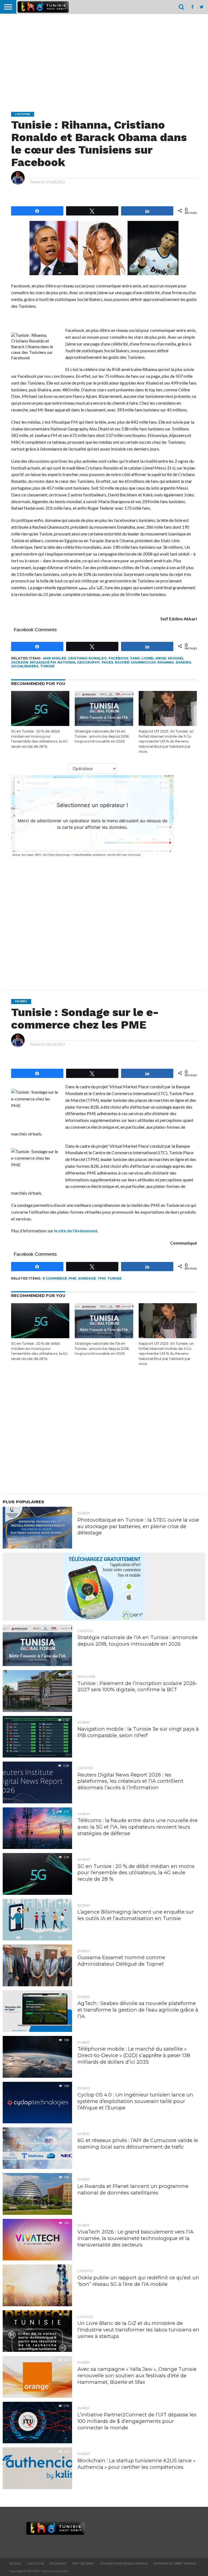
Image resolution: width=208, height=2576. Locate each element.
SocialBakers (25, 666)
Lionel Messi (154, 658)
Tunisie (47, 666)
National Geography (79, 662)
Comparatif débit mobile (175, 2564)
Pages (107, 662)
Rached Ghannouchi (135, 662)
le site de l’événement (76, 1231)
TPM (102, 1278)
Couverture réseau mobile (124, 2564)
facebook (119, 658)
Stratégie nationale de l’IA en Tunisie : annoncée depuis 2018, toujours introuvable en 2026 (102, 736)
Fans (135, 658)
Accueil (15, 2564)
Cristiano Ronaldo (87, 658)
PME (72, 1278)
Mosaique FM (43, 662)
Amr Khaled (55, 658)
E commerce (55, 1278)
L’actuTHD (36, 2564)
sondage (87, 1278)
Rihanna (166, 662)
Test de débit (83, 2564)
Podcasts (58, 2564)
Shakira (183, 662)
